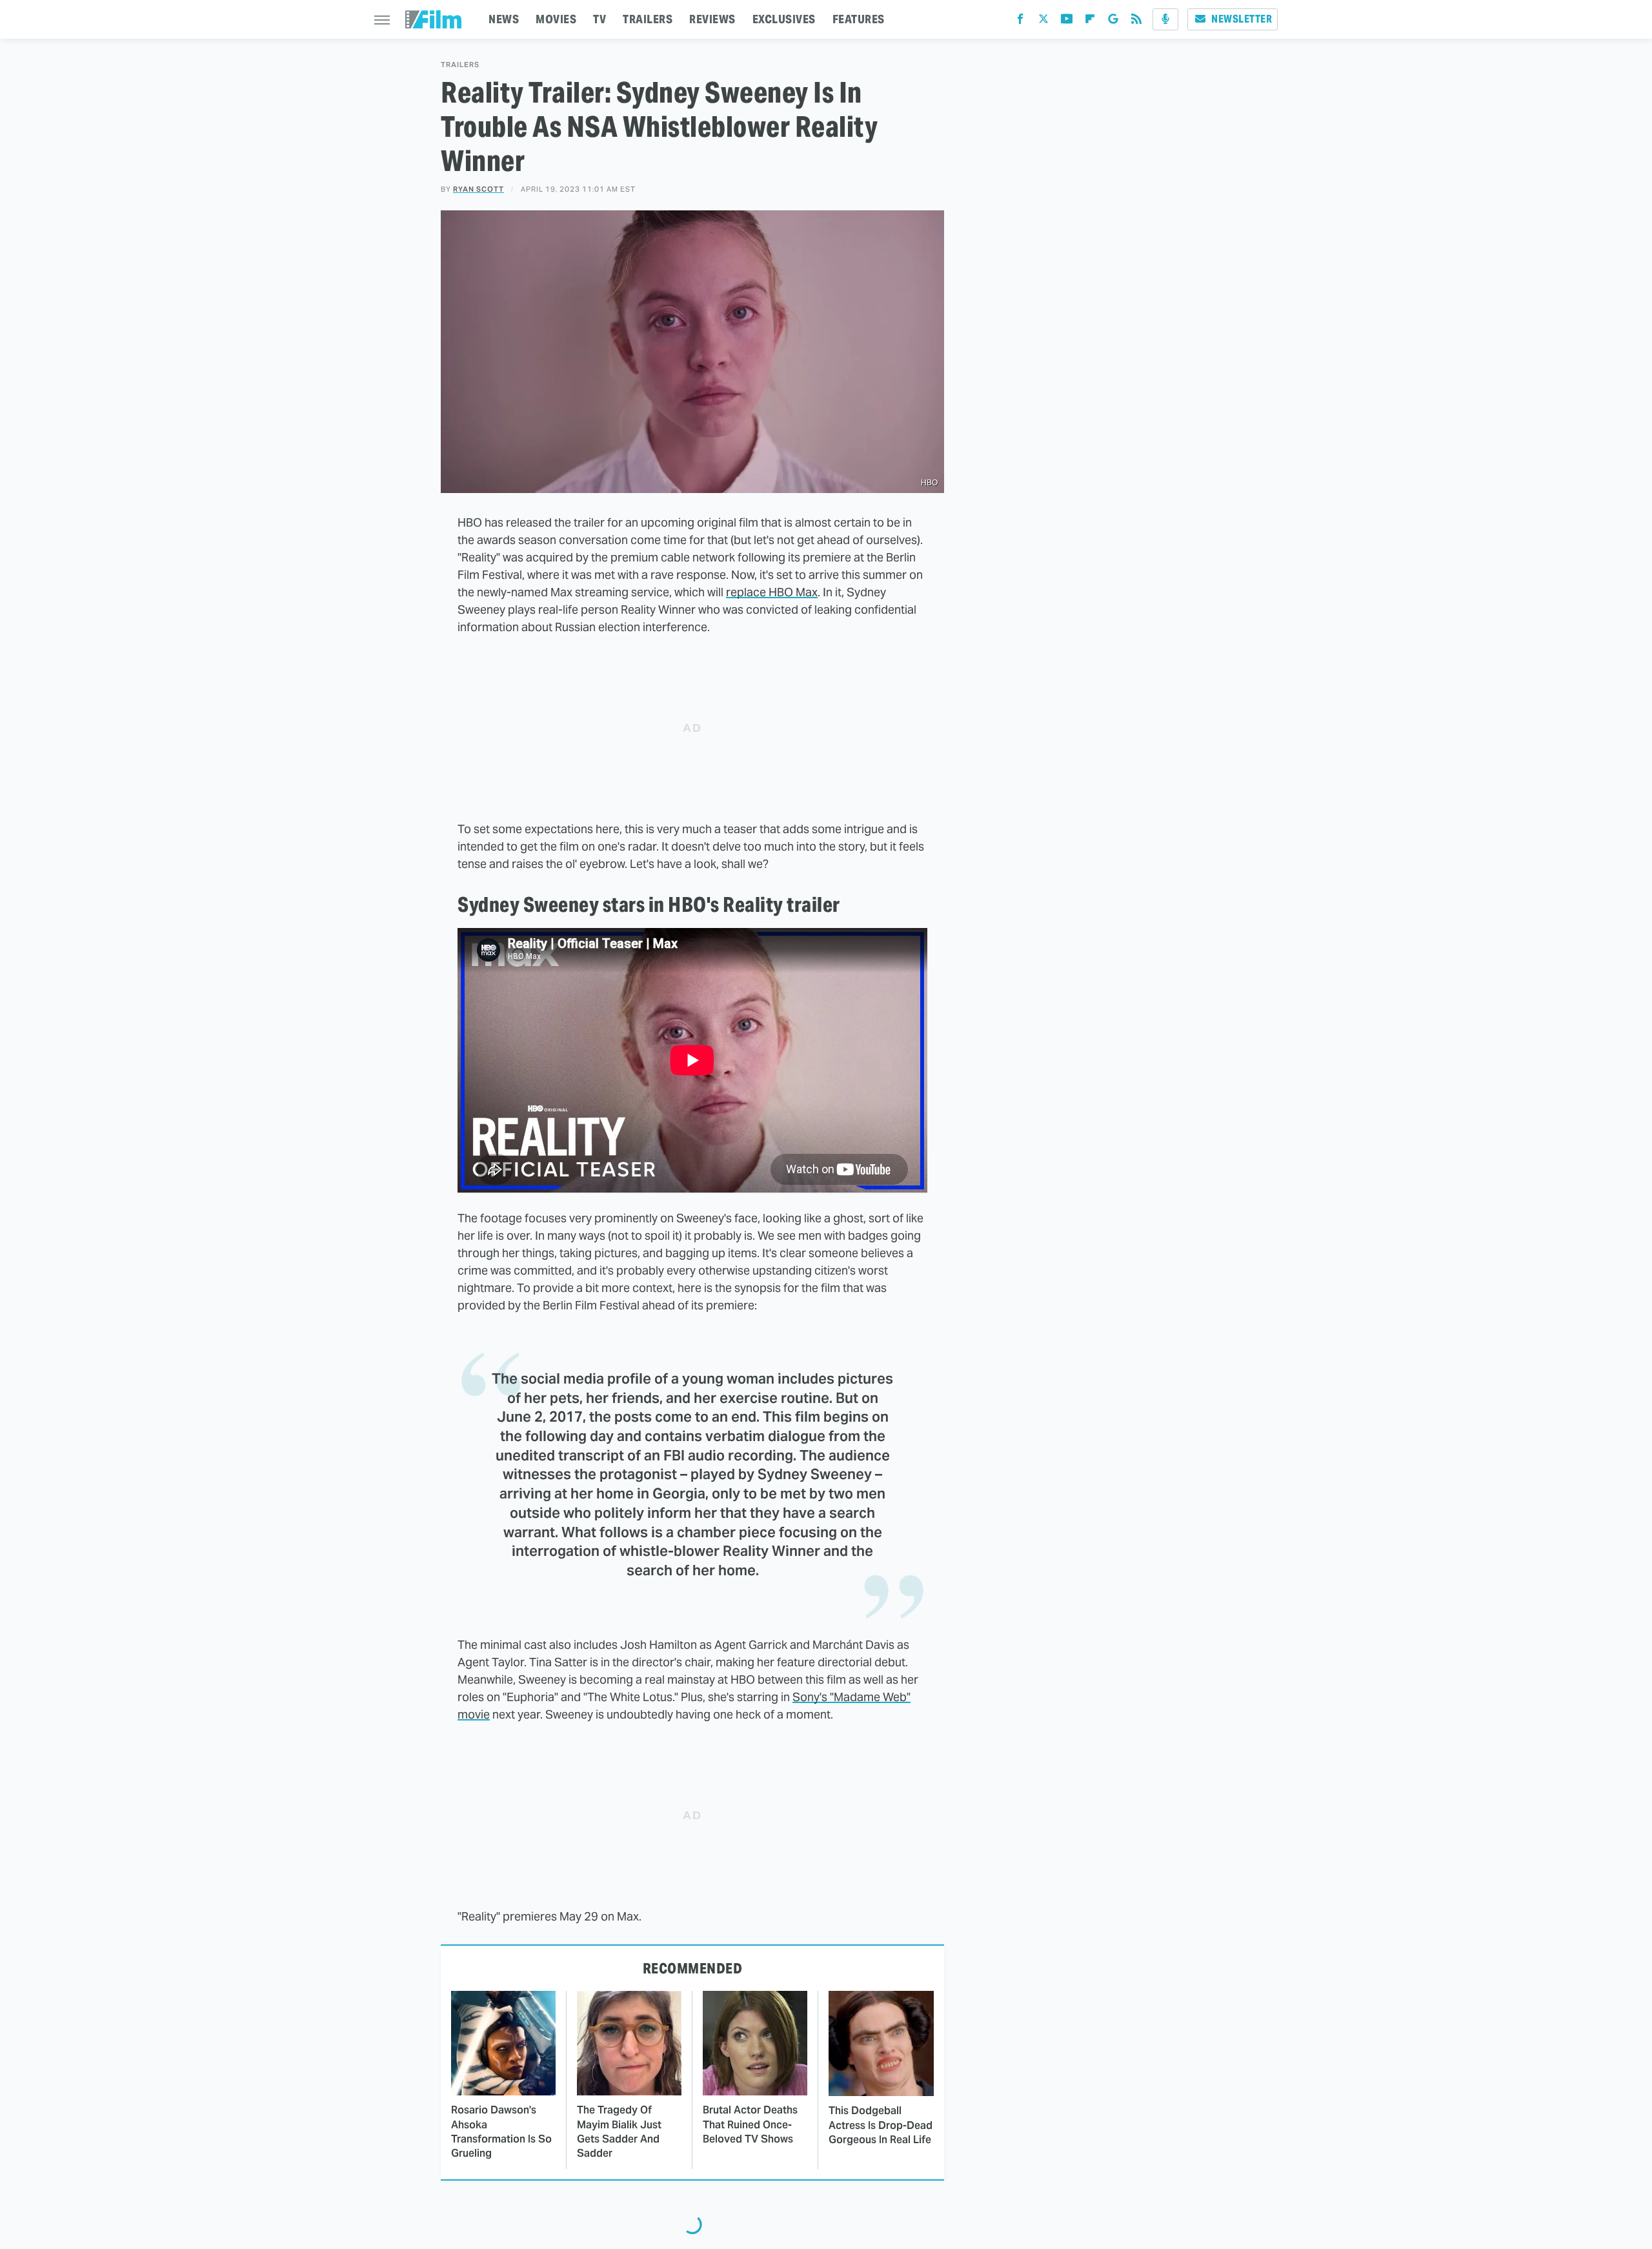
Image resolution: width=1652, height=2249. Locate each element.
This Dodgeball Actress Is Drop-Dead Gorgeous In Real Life (881, 2125)
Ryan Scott (478, 189)
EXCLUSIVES (784, 19)
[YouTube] (1067, 22)
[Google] (1113, 22)
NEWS (504, 19)
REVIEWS (712, 19)
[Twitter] (1043, 22)
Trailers (460, 65)
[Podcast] (1165, 19)
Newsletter (1242, 19)
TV (599, 19)
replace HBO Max (772, 592)
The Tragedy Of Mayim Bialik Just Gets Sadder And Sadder (619, 2132)
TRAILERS (648, 19)
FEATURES (859, 19)
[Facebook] (1020, 22)
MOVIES (556, 19)
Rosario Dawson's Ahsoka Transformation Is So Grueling (501, 2132)
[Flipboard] (1090, 22)
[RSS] (1136, 22)
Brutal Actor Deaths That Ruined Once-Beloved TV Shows (750, 2124)
